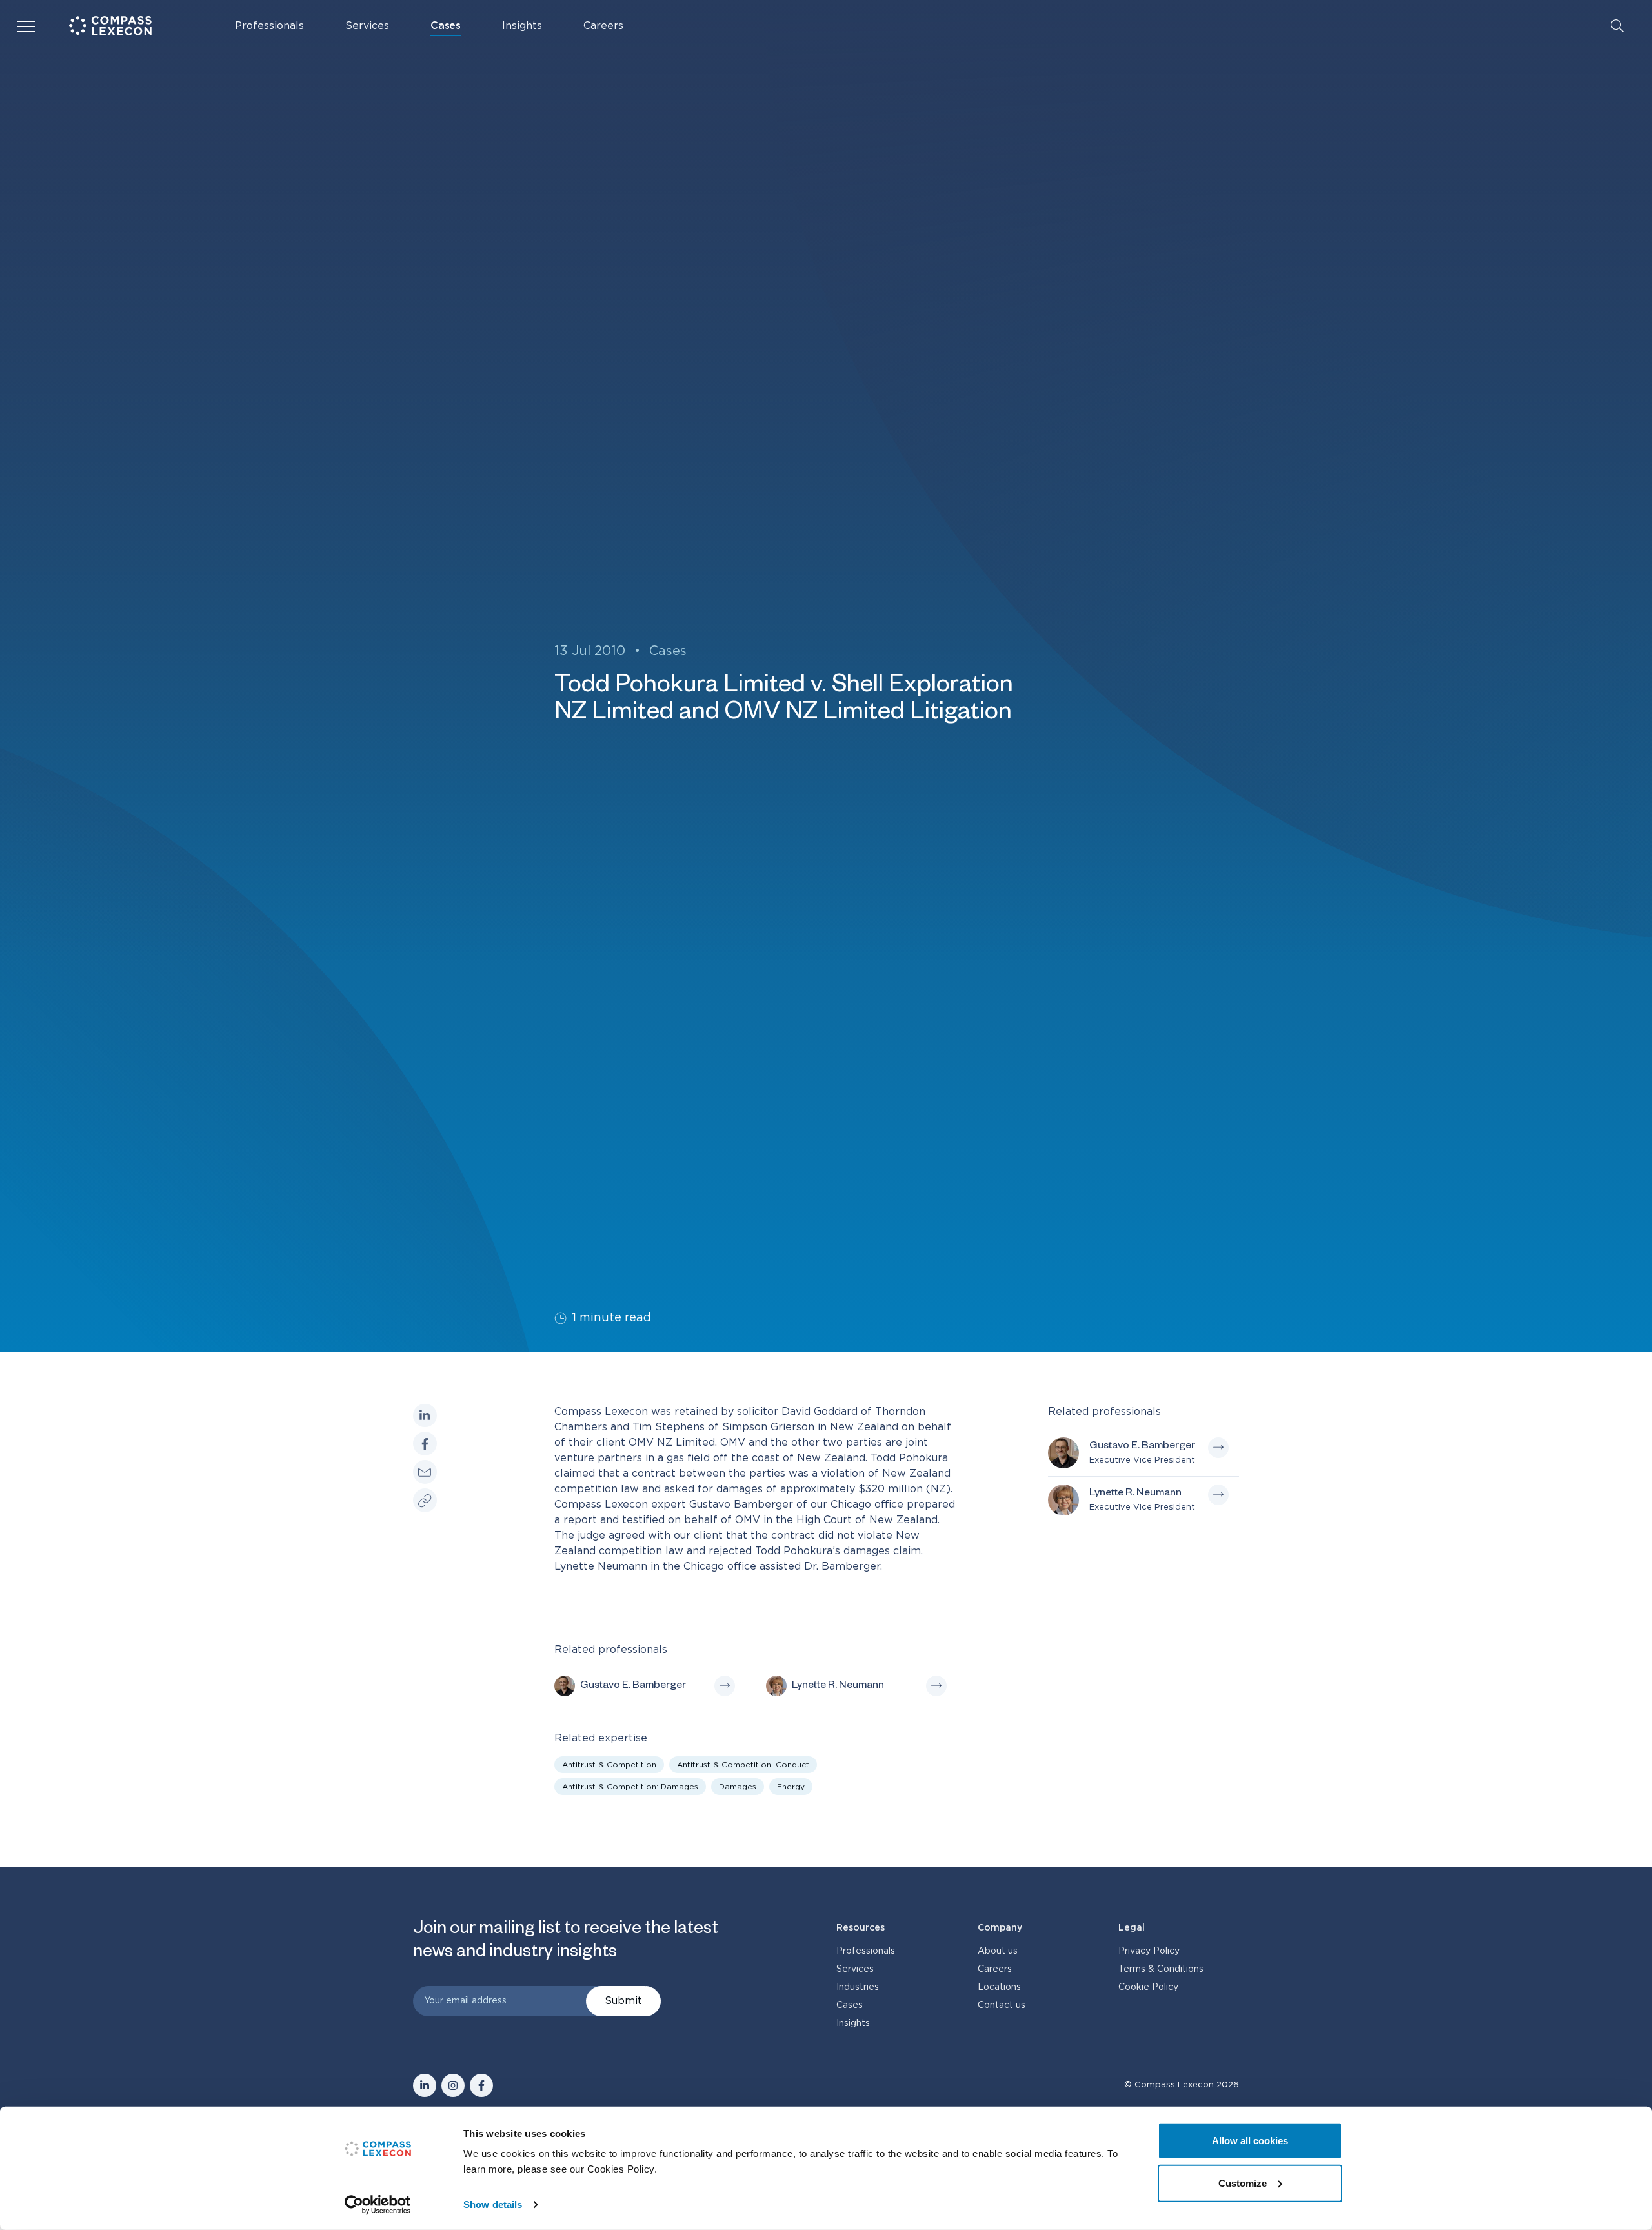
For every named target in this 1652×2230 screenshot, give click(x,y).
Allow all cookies (1250, 2141)
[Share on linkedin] (425, 1416)
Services (367, 26)
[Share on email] (425, 1472)
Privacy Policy (1149, 1951)
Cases (446, 26)
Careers (603, 26)
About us (998, 1951)
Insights (522, 26)
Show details (493, 2205)
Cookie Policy (1148, 1987)
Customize (1243, 2183)
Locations (999, 1987)
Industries (858, 1987)
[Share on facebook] (425, 1444)
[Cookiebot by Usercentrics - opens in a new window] (378, 2205)
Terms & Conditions (1161, 1969)
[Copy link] (425, 1500)
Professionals (269, 26)
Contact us (1002, 2005)
